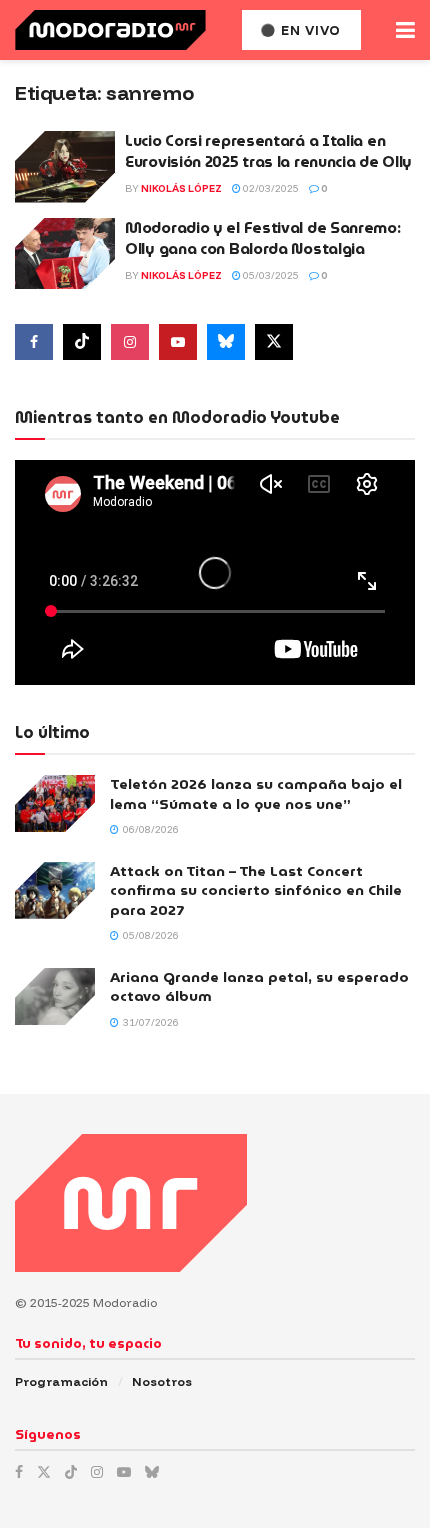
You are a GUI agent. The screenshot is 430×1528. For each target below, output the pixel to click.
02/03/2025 (270, 188)
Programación (61, 1381)
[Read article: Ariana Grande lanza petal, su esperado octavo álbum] (55, 996)
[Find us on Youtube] (178, 342)
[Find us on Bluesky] (226, 342)
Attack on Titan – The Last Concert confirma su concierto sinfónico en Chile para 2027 (256, 890)
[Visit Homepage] (110, 30)
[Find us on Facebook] (34, 342)
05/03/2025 (270, 275)
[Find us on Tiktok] (82, 342)
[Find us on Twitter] (274, 342)
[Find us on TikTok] (71, 1472)
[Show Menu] (405, 30)
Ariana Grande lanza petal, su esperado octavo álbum (259, 987)
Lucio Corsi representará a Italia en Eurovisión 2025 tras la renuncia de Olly (268, 151)
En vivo (309, 30)
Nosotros (162, 1381)
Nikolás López (181, 188)
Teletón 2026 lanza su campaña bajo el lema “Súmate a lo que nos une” (256, 794)
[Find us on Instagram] (130, 342)
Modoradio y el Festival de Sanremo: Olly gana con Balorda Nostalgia (263, 238)
